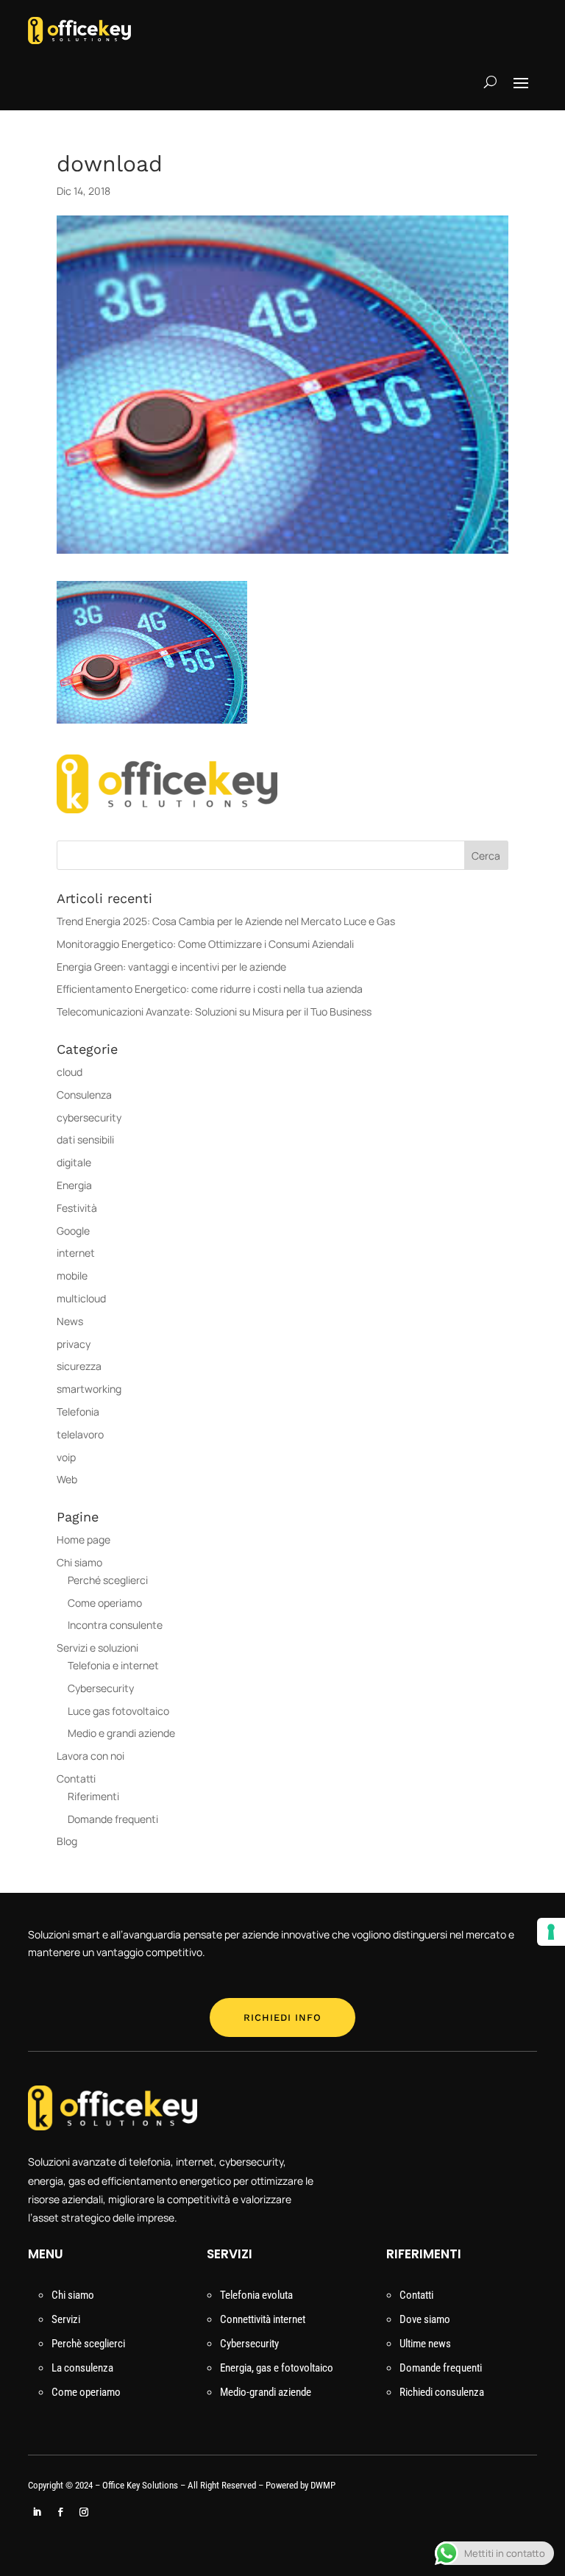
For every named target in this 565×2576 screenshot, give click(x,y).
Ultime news (425, 2344)
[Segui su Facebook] (60, 2512)
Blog (67, 1841)
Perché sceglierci (108, 1580)
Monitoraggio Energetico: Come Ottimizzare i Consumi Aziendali (205, 944)
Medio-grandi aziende (266, 2392)
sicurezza (79, 1366)
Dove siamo (425, 2319)
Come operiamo (105, 1603)
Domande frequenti (113, 1819)
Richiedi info (282, 2017)
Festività (77, 1208)
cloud (70, 1072)
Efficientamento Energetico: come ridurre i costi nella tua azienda (210, 989)
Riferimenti (93, 1796)
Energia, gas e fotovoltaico (277, 2368)
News (70, 1321)
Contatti (76, 1778)
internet (76, 1253)
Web (67, 1479)
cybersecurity (89, 1117)
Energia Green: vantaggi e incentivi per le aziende (171, 967)
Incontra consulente (115, 1625)
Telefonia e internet (113, 1665)
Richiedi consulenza (442, 2392)
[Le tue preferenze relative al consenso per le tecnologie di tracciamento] (551, 1932)
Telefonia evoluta (256, 2295)
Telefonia (78, 1412)
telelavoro (80, 1434)
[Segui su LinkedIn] (37, 2512)
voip (66, 1457)
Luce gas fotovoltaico (118, 1711)
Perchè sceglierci (88, 2344)
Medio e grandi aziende (121, 1733)
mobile (72, 1275)
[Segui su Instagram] (84, 2512)
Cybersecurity (101, 1688)
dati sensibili (85, 1139)
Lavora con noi (92, 1756)
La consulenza (82, 2368)
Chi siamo (79, 1562)
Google (73, 1231)
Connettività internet (263, 2319)
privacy (74, 1344)
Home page (83, 1539)
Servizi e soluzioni (97, 1648)
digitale (74, 1162)
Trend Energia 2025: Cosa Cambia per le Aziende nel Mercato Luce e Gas (226, 921)
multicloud (81, 1298)
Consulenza (84, 1095)
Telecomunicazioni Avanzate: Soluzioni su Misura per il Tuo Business (214, 1012)
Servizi (66, 2319)
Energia (74, 1185)
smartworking (89, 1389)
